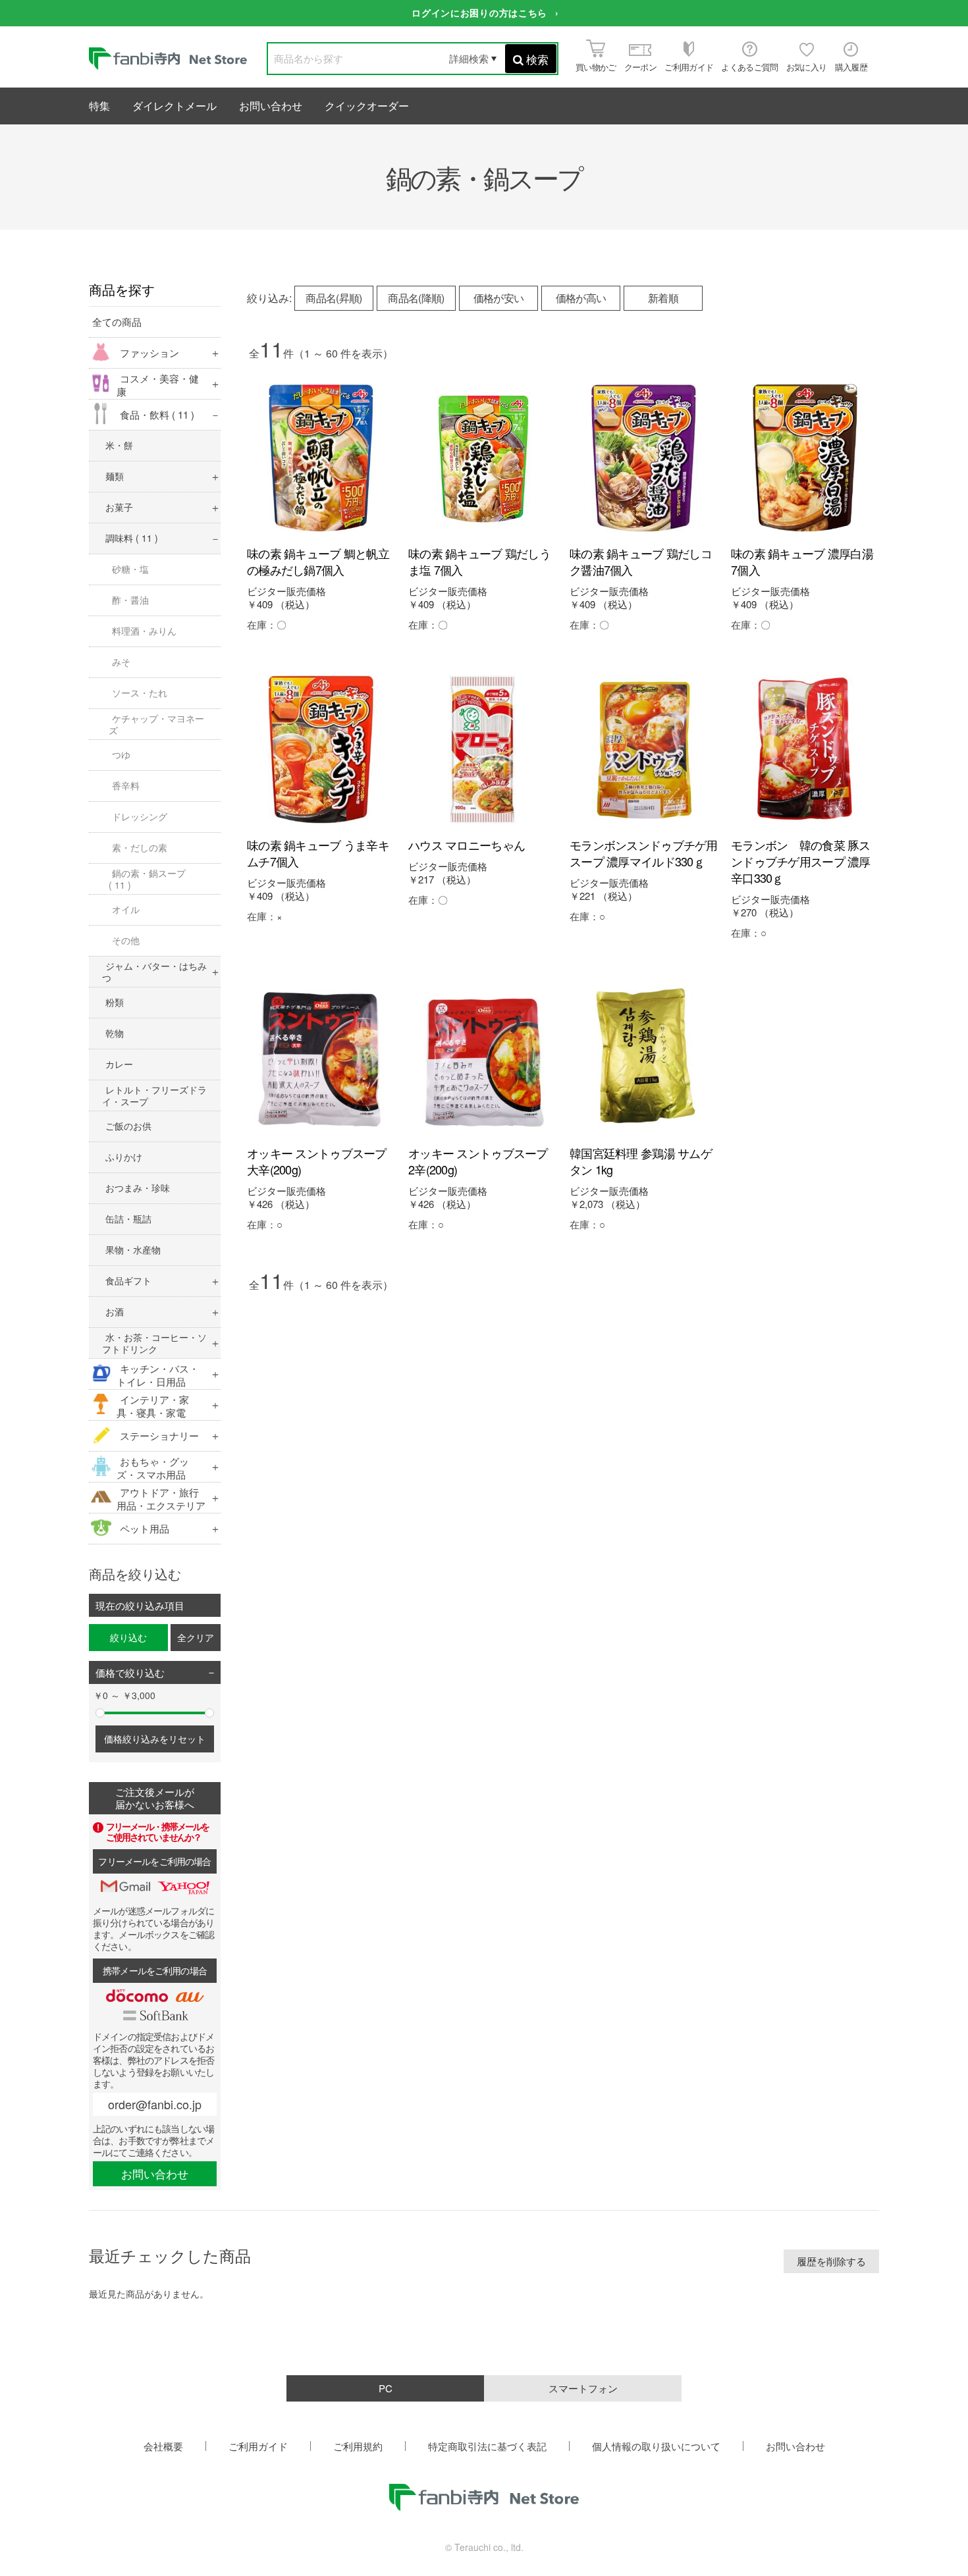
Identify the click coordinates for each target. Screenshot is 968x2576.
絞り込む (128, 1637)
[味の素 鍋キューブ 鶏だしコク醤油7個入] (644, 458)
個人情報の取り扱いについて (656, 2446)
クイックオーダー (367, 106)
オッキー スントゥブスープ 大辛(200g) (317, 1161)
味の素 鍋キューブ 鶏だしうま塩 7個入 (479, 561)
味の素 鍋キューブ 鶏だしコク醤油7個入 (641, 561)
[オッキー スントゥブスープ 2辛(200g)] (482, 1058)
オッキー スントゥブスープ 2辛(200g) (478, 1161)
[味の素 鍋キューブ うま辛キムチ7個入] (321, 749)
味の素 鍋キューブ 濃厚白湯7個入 (802, 561)
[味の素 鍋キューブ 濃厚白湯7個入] (805, 458)
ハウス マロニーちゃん (467, 845)
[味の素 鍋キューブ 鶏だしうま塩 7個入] (482, 458)
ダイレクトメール (175, 106)
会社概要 (163, 2446)
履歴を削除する (831, 2261)
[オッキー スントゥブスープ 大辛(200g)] (321, 1058)
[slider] (100, 1713)
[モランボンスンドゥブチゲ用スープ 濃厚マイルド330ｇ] (644, 749)
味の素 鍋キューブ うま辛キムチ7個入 (318, 853)
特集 (99, 106)
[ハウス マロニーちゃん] (482, 749)
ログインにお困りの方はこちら (479, 13)
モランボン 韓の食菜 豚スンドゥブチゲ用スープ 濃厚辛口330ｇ (801, 861)
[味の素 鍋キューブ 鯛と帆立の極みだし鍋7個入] (321, 458)
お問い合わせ (271, 106)
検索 (537, 59)
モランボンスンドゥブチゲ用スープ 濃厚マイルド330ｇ (644, 853)
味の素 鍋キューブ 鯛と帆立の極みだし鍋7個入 (318, 561)
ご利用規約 (358, 2446)
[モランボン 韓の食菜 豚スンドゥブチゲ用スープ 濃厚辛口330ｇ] (805, 749)
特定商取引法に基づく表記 (487, 2446)
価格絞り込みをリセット (155, 1739)
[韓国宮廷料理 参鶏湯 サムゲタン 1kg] (644, 1058)
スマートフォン (583, 2388)
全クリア (196, 1637)
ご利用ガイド (258, 2446)
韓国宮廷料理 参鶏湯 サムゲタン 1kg (641, 1161)
